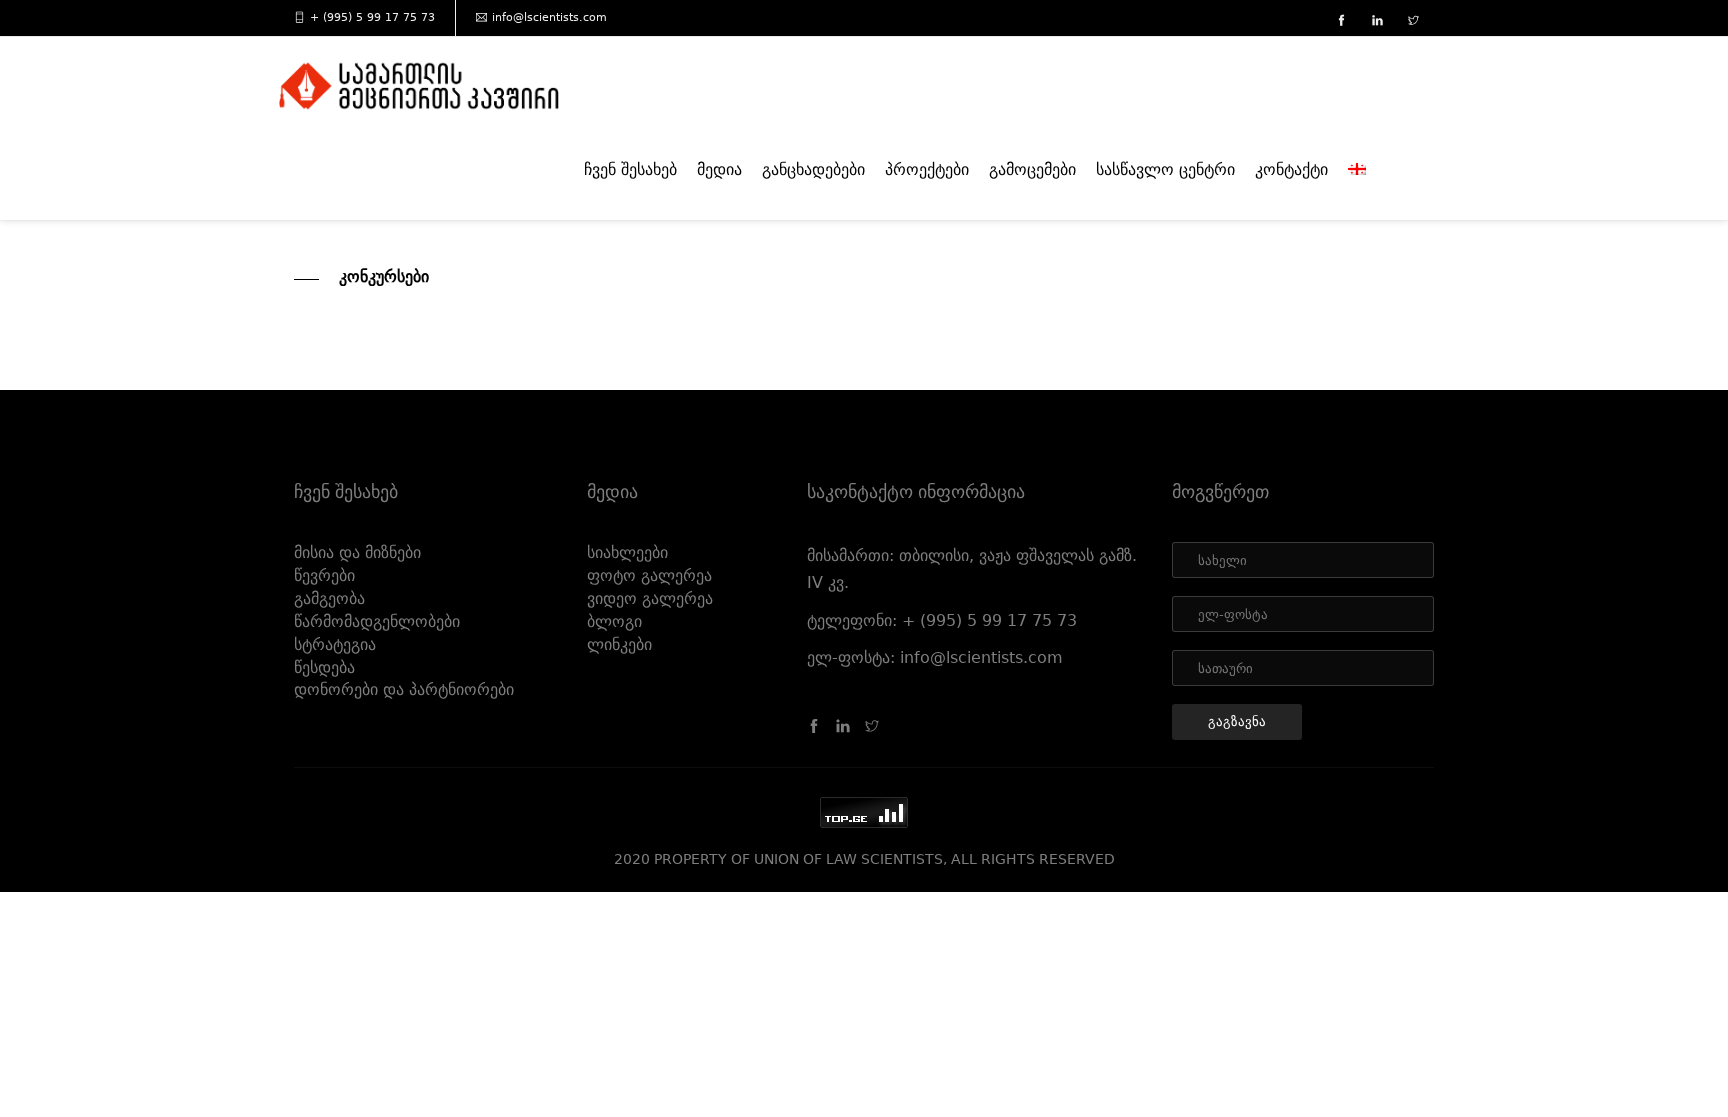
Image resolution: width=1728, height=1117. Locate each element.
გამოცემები (1032, 169)
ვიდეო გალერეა (650, 598)
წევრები (324, 575)
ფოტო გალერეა (649, 575)
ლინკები (619, 644)
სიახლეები (627, 552)
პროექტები (927, 169)
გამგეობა (329, 598)
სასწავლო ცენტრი (1165, 169)
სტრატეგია (335, 644)
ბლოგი (614, 621)
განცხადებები (813, 169)
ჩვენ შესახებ (630, 169)
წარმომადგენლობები (377, 621)
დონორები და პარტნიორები (404, 689)
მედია (719, 169)
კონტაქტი (1291, 169)
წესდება (324, 667)
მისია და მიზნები (357, 552)
